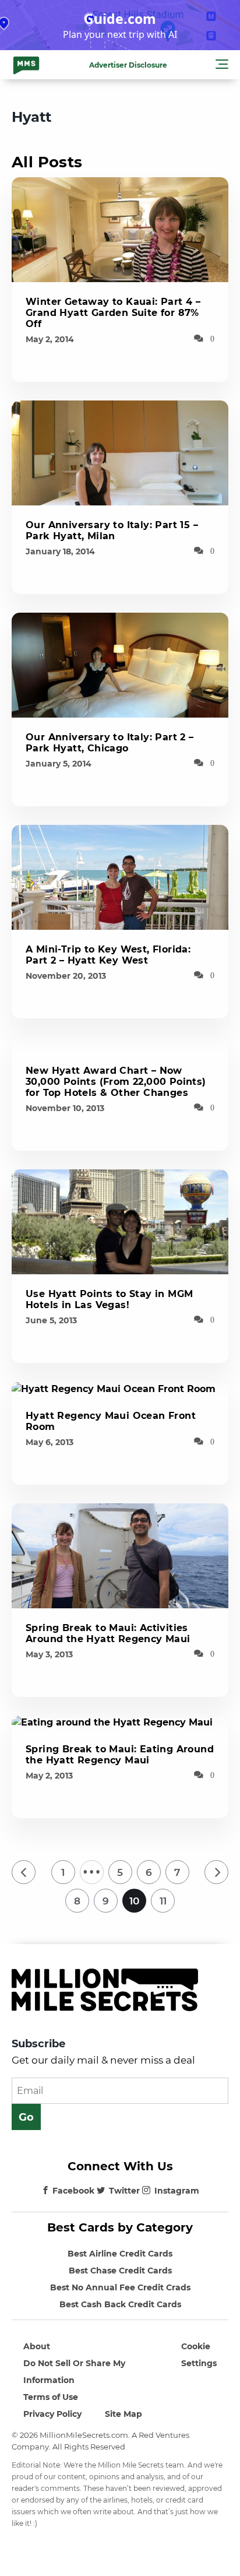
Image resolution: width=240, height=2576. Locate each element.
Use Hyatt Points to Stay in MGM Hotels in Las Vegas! (109, 1299)
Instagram (177, 2191)
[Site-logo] (26, 65)
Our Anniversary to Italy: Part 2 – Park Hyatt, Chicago (110, 743)
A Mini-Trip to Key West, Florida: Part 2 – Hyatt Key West (108, 955)
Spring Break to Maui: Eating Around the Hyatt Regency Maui (120, 1755)
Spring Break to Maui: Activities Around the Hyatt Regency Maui (108, 1633)
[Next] (216, 1872)
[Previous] (24, 1872)
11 (163, 1901)
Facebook (73, 2191)
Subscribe (38, 2044)
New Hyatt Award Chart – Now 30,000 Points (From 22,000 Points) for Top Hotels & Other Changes (116, 1082)
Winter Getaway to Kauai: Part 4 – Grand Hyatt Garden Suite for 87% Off (113, 313)
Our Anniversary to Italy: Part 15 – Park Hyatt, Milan (112, 530)
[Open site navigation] (222, 66)
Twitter (124, 2191)
